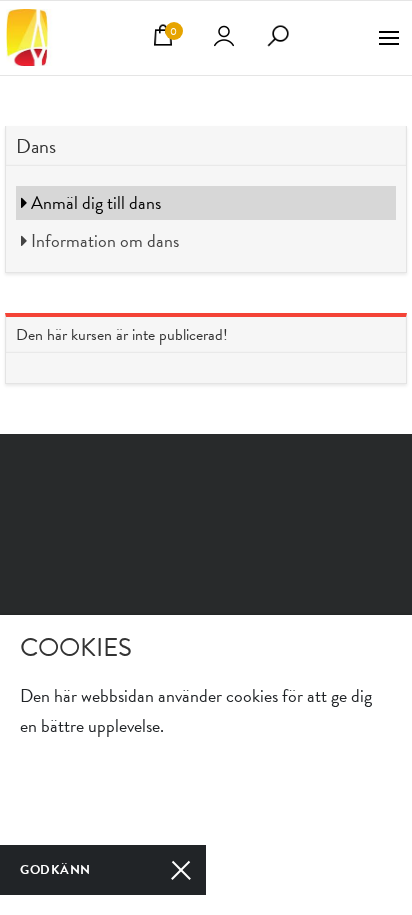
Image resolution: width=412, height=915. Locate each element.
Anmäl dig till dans (94, 202)
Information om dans (103, 240)
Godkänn (55, 870)
